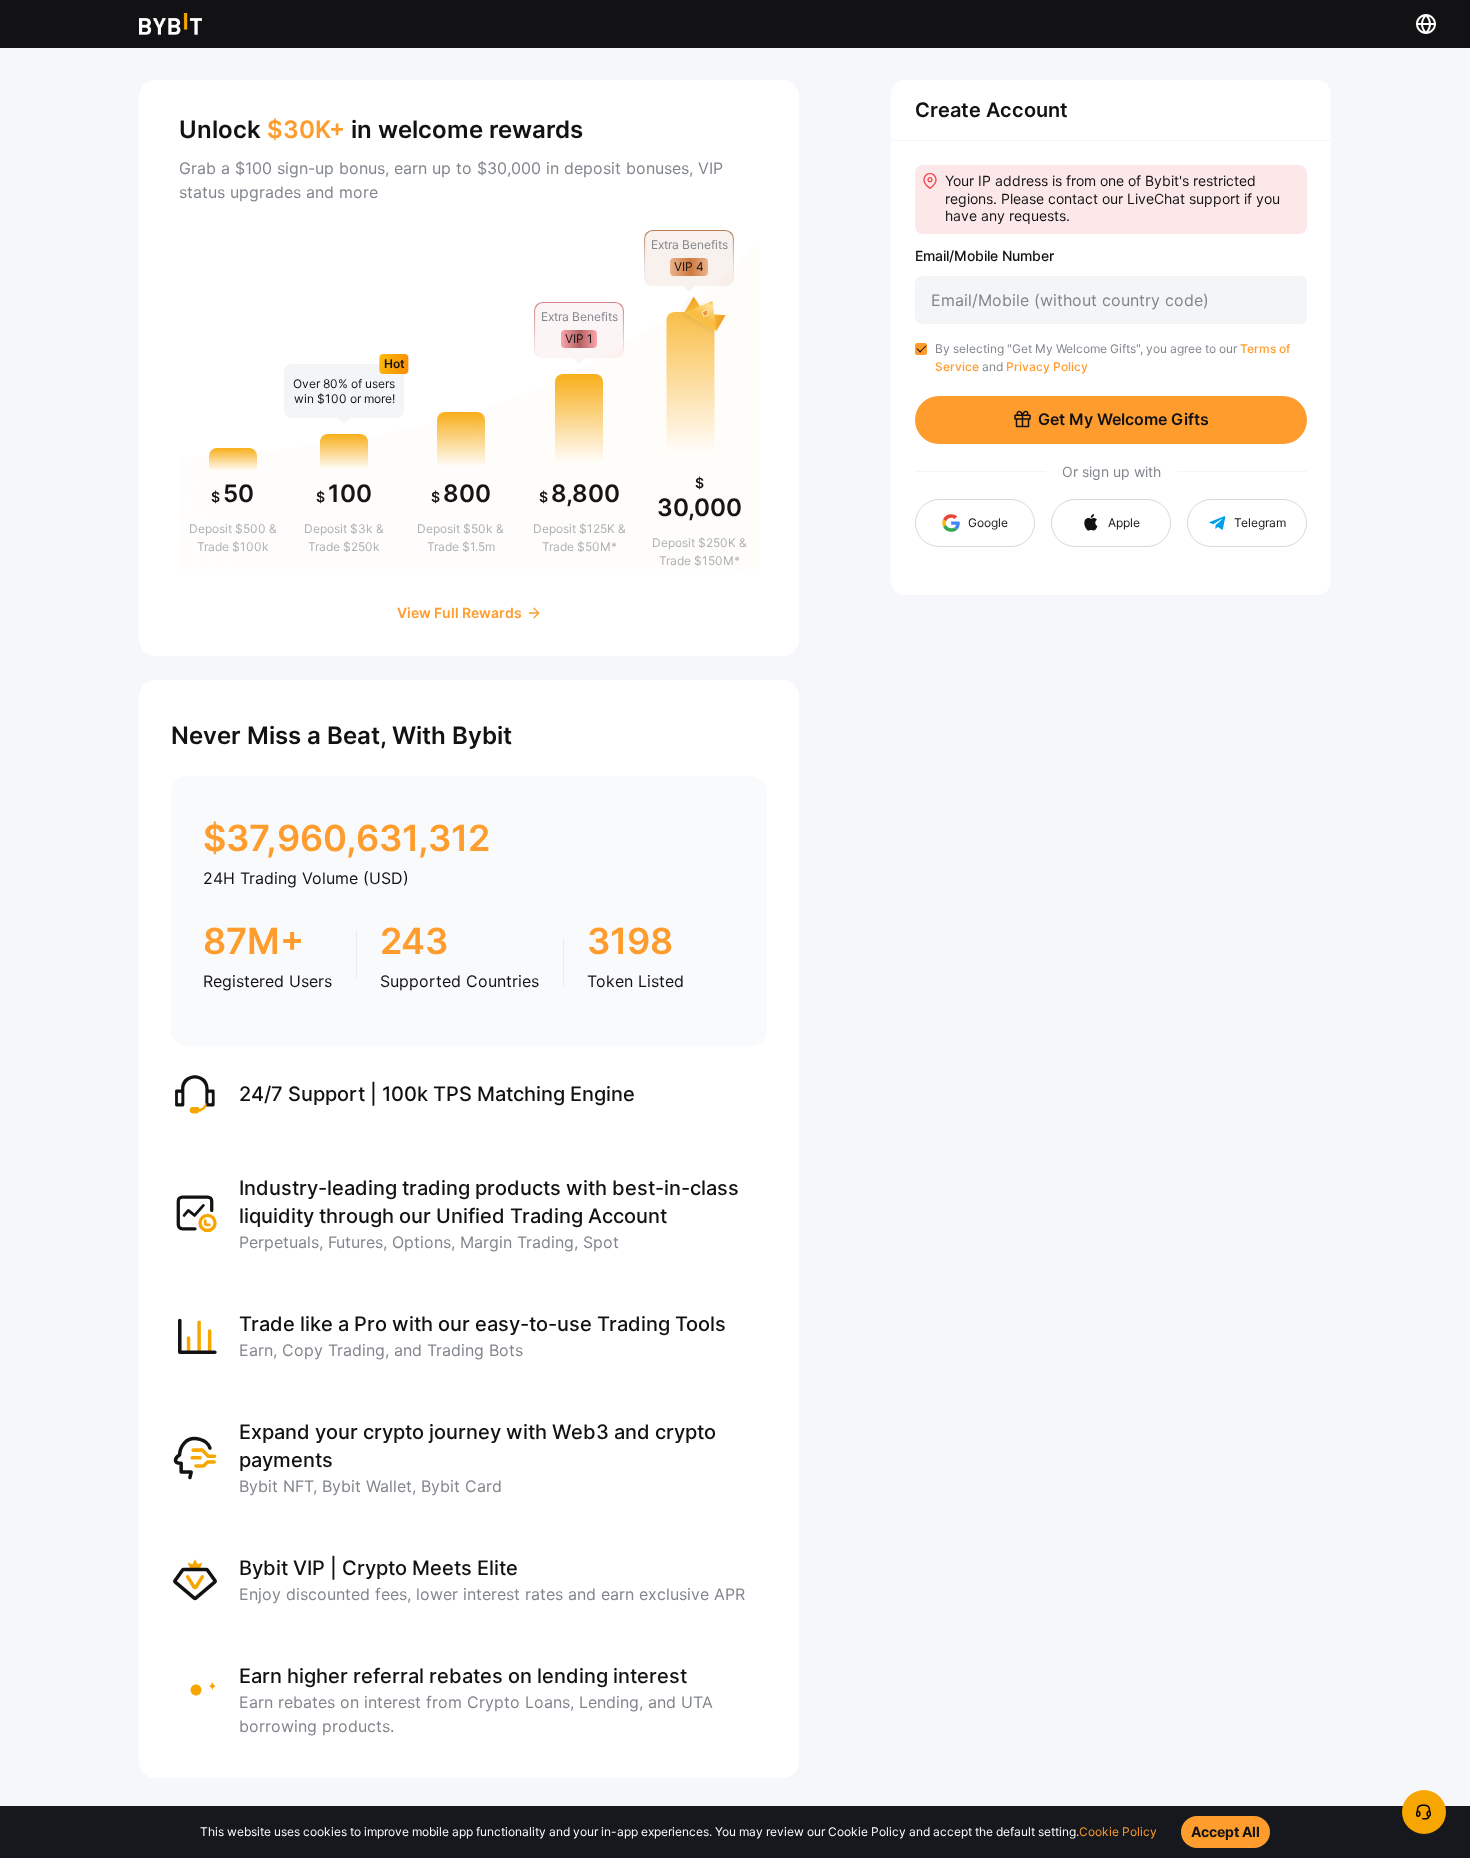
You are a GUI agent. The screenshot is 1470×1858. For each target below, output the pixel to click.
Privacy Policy (1047, 366)
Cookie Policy (1118, 1831)
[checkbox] (921, 349)
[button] (1111, 523)
